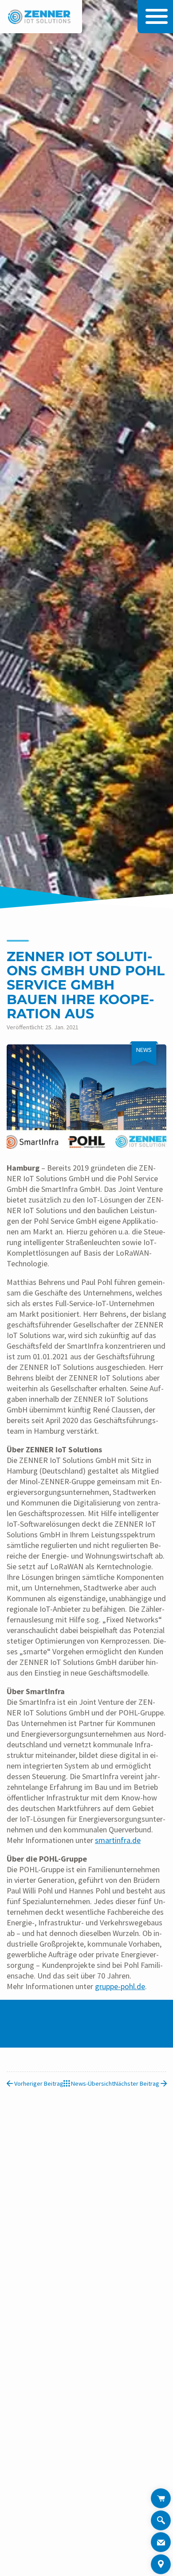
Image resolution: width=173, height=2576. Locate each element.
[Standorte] (161, 2564)
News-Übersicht (92, 2083)
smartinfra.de (118, 1840)
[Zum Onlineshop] (161, 2498)
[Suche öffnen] (161, 2522)
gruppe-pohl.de (120, 1986)
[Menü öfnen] (154, 16)
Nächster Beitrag (137, 2083)
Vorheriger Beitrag (38, 2083)
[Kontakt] (161, 2542)
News (144, 1050)
